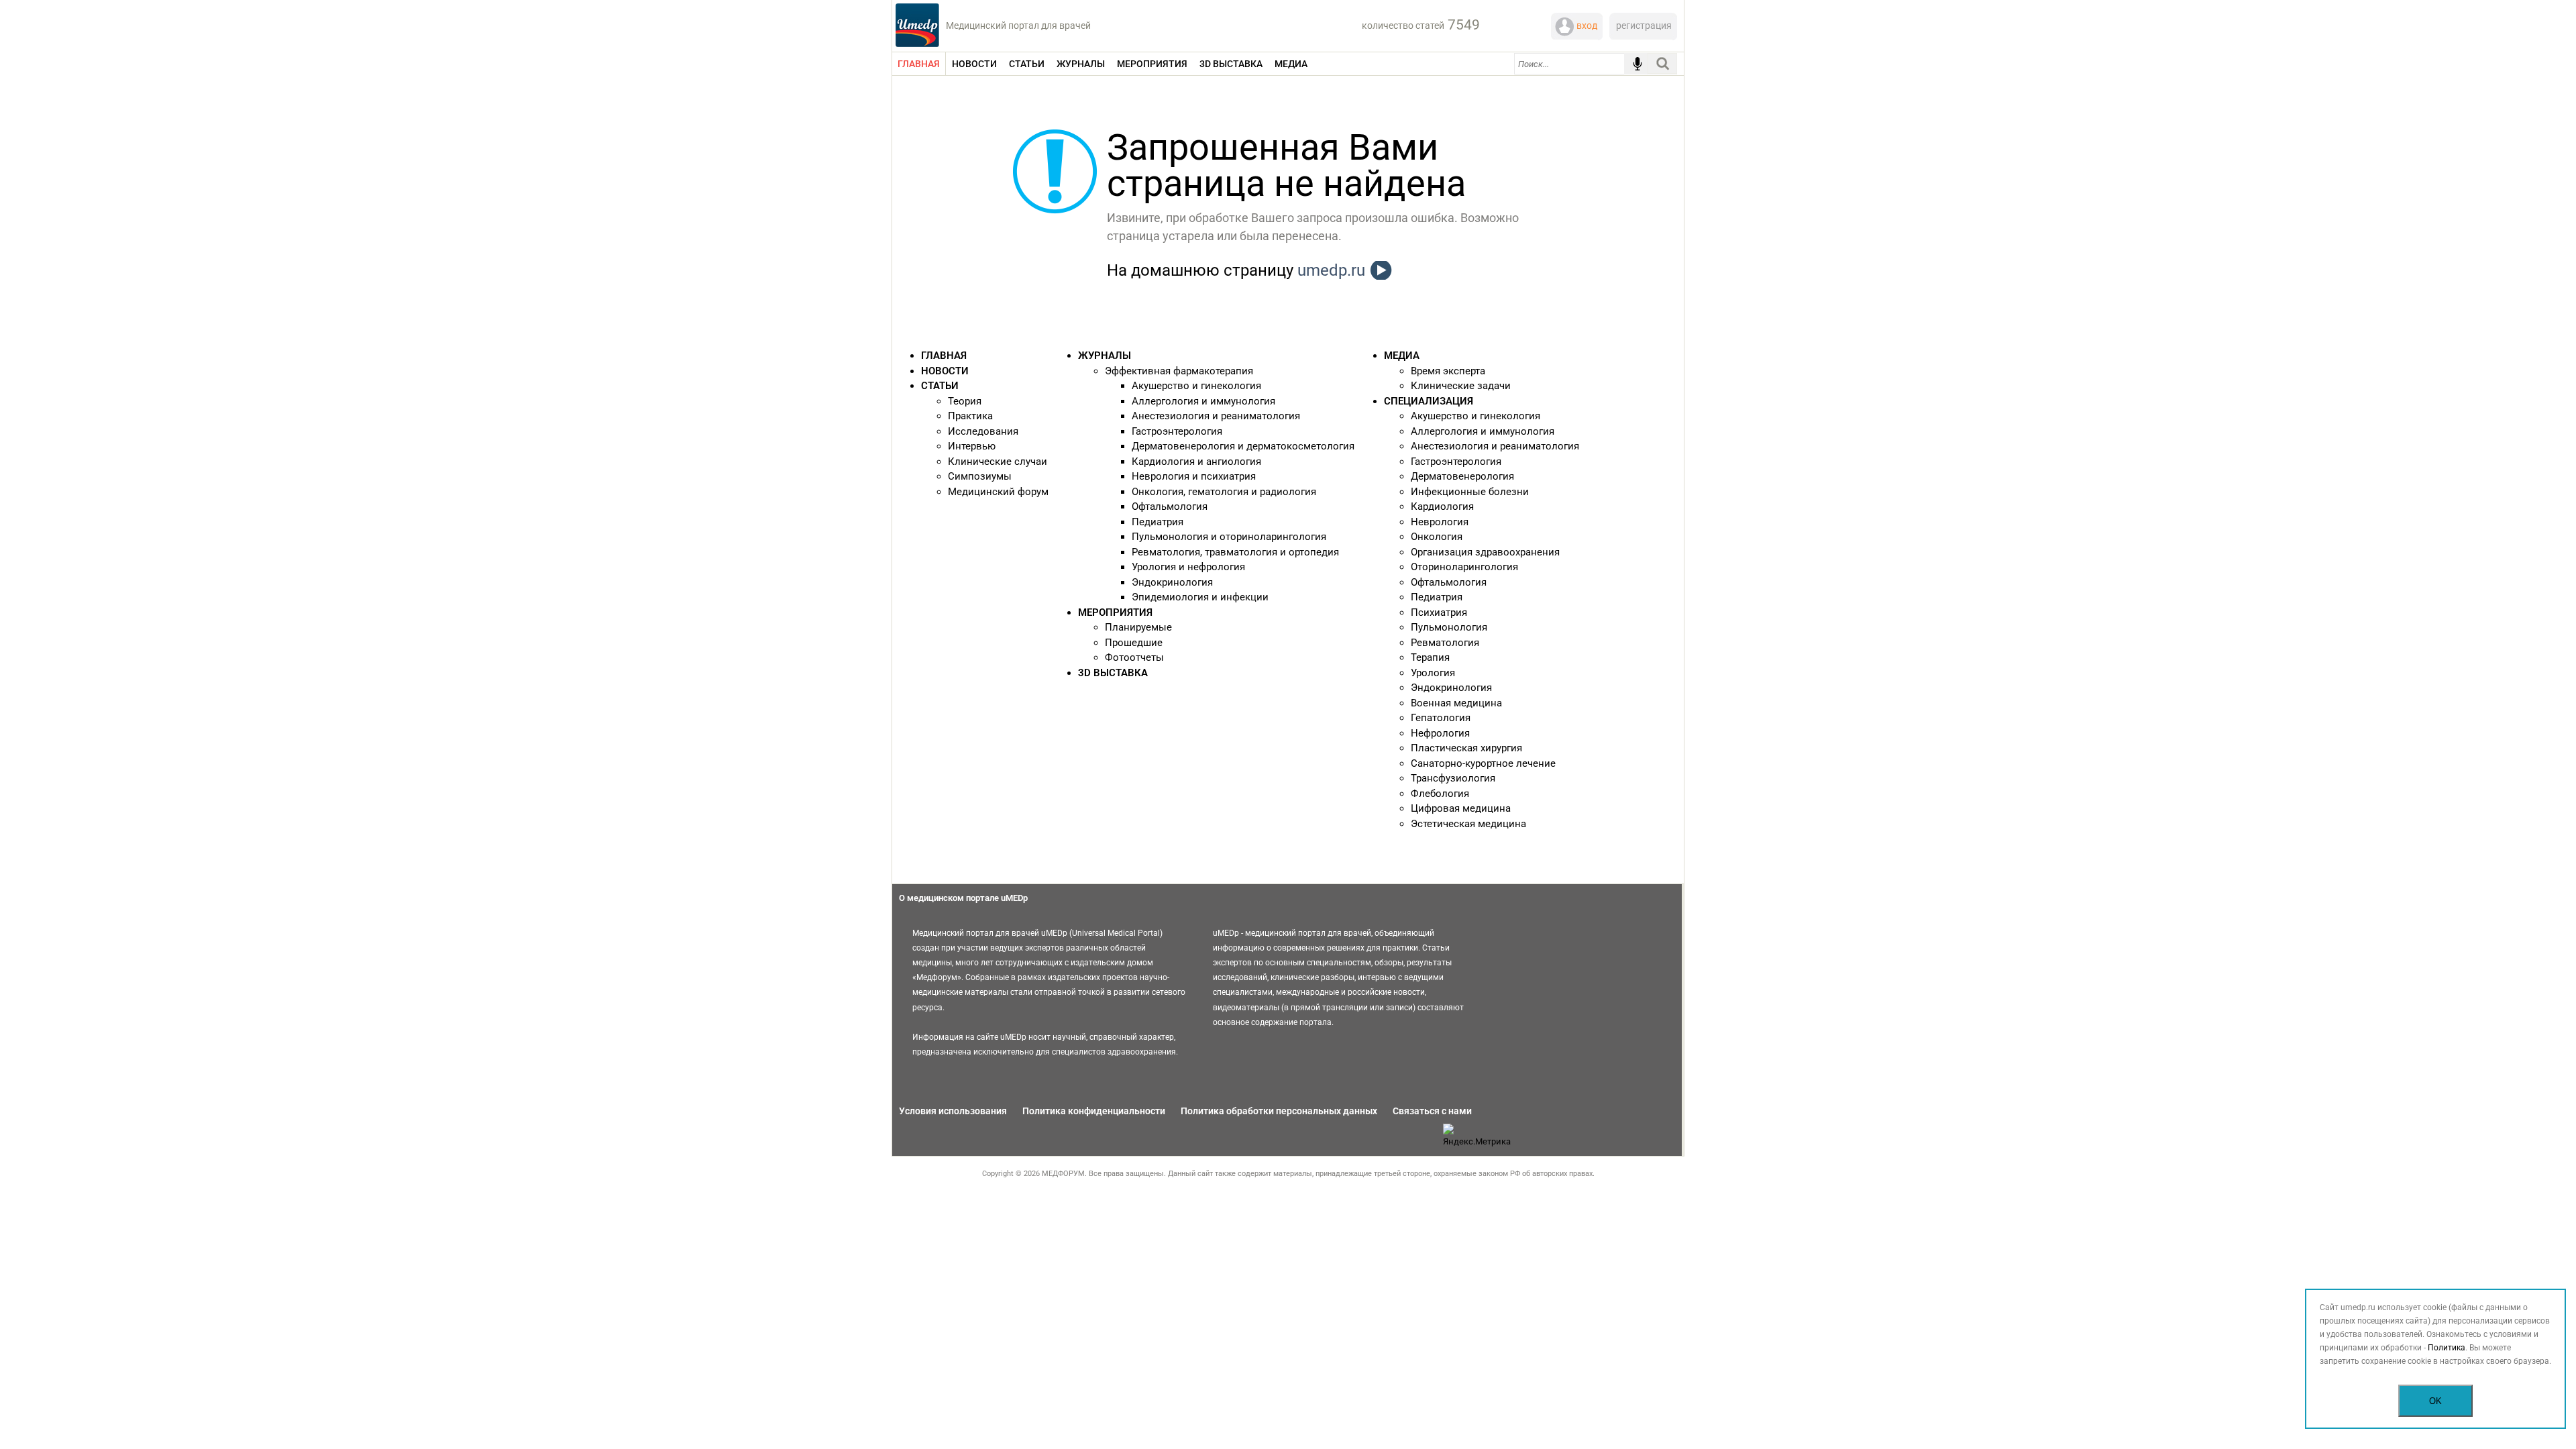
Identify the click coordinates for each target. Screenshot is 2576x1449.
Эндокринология (1172, 582)
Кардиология (1442, 506)
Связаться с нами (1432, 1111)
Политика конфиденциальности (1094, 1111)
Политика (2447, 1348)
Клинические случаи (998, 462)
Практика (970, 416)
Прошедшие (1134, 643)
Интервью (972, 446)
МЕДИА (1402, 356)
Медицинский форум (998, 492)
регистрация (1644, 25)
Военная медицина (1456, 703)
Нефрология (1440, 733)
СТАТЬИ (940, 386)
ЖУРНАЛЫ (1105, 356)
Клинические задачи (1461, 386)
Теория (965, 401)
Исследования (983, 431)
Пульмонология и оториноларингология (1229, 537)
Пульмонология (1449, 627)
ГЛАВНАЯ (944, 356)
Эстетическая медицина (1468, 824)
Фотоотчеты (1134, 657)
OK (2435, 1401)
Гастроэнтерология (1177, 431)
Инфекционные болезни (1470, 492)
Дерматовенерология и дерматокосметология (1243, 446)
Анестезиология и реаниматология (1216, 416)
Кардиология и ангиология (1196, 462)
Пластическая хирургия (1466, 748)
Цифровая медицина (1461, 808)
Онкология (1437, 537)
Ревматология (1445, 643)
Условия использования (953, 1111)
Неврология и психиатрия (1194, 476)
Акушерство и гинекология (1196, 386)
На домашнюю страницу (1236, 270)
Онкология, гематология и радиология (1224, 492)
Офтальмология (1170, 506)
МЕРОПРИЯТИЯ (1115, 612)
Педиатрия (1158, 522)
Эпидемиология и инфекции (1200, 597)
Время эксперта (1448, 371)
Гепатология (1441, 718)
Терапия (1430, 657)
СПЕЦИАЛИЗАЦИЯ (1429, 401)
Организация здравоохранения (1485, 552)
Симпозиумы (980, 476)
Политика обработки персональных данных (1279, 1111)
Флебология (1440, 794)
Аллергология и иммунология (1203, 401)
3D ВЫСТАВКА (1113, 673)
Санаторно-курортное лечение (1483, 763)
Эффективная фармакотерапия (1179, 371)
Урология (1433, 673)
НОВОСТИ (945, 371)
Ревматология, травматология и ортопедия (1235, 552)
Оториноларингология (1464, 567)
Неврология (1440, 522)
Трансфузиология (1453, 778)
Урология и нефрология (1188, 567)
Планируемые (1138, 627)
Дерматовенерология (1462, 476)
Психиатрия (1439, 612)
